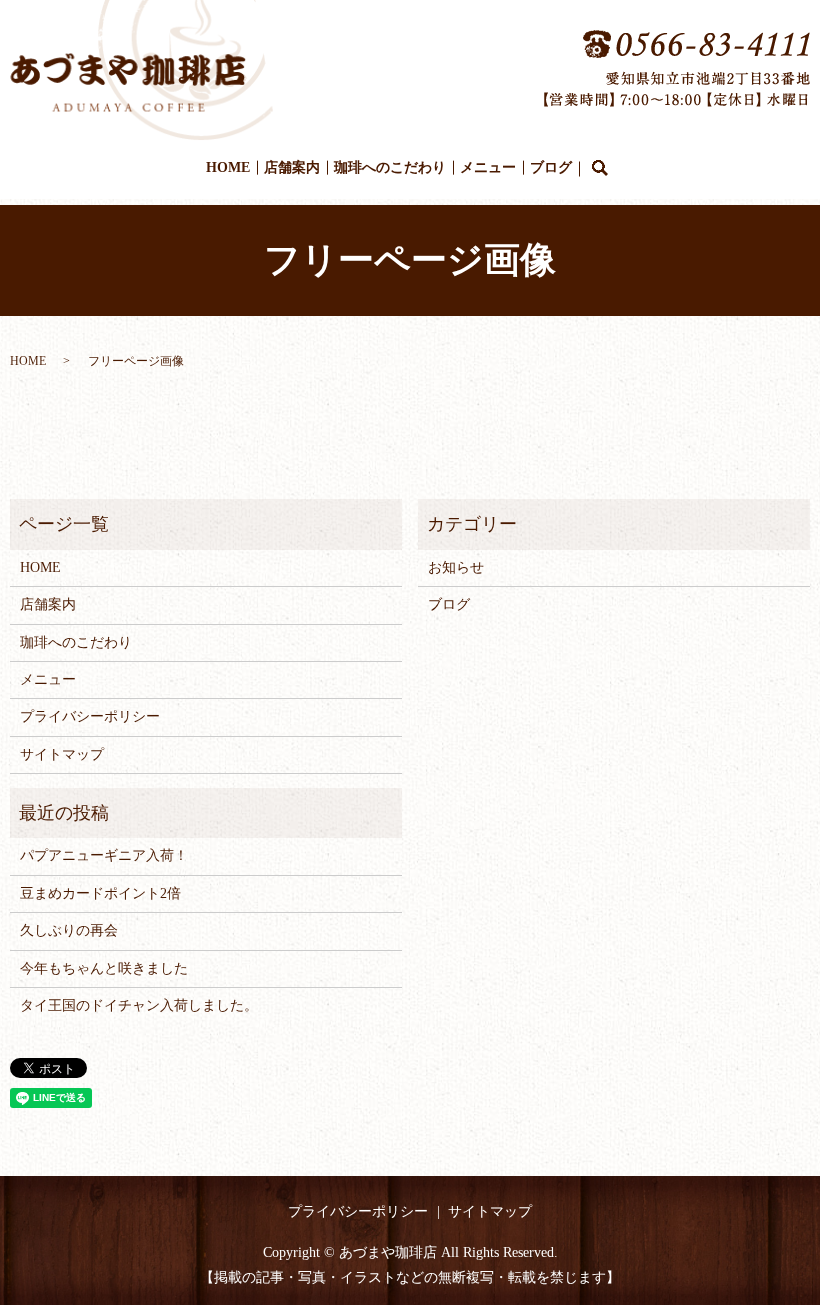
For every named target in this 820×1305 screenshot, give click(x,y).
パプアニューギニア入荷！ (104, 855)
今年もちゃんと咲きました (104, 968)
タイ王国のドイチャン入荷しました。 (139, 1005)
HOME (228, 167)
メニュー (488, 167)
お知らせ (456, 567)
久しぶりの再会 (69, 930)
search (600, 169)
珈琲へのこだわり (390, 167)
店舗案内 (292, 167)
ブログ (551, 167)
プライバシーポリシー (90, 716)
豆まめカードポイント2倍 (100, 893)
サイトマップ (62, 754)
